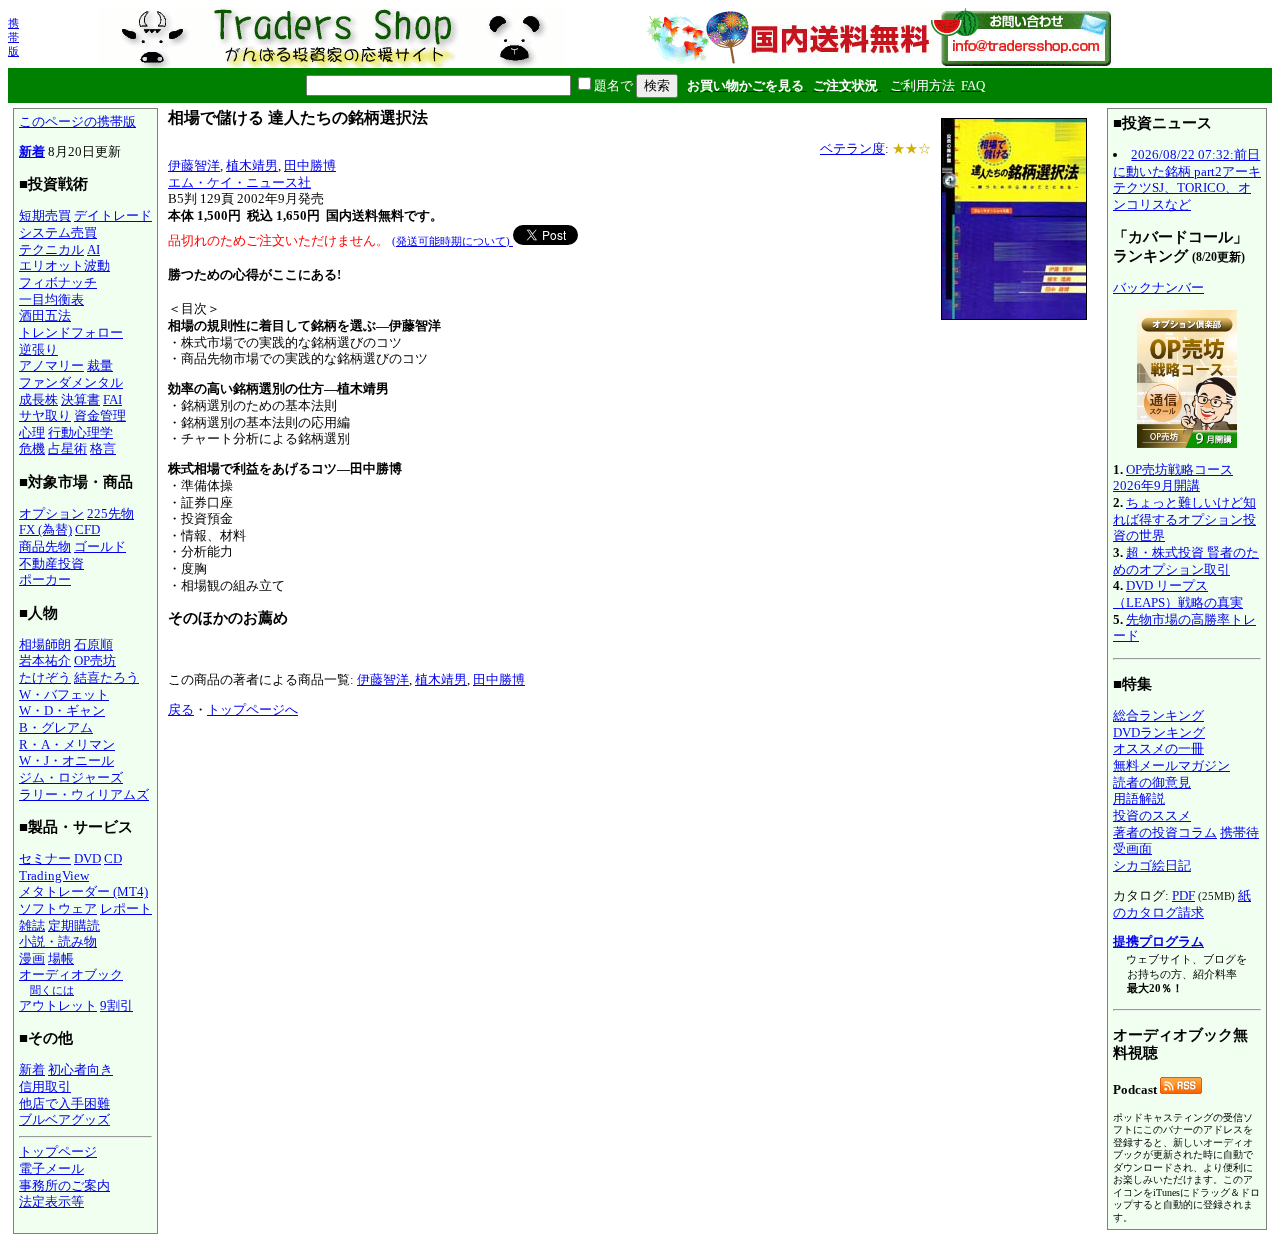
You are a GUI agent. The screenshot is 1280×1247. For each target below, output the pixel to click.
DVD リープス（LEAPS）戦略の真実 (1178, 594)
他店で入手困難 (64, 1103)
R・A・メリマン (67, 744)
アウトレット (58, 1005)
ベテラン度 (852, 148)
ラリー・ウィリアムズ (84, 794)
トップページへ (252, 709)
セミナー (45, 858)
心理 (32, 432)
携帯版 (13, 37)
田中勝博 (310, 165)
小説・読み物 (58, 941)
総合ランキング (1158, 715)
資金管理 (100, 415)
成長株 (38, 399)
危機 (32, 448)
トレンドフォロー (71, 332)
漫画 (32, 958)
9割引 (116, 1005)
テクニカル (51, 249)
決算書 (80, 399)
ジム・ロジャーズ (71, 777)
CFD (87, 529)
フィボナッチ (58, 282)
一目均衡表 (51, 299)
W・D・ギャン (62, 710)
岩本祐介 (45, 660)
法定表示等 (51, 1201)
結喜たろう (106, 677)
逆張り (38, 349)
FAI (112, 399)
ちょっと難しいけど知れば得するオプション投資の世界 (1184, 519)
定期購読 (74, 925)
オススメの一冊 (1158, 748)
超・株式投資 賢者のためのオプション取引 (1186, 561)
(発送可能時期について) (452, 241)
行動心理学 (80, 432)
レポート (126, 908)
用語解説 (1139, 798)
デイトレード (113, 215)
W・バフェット (64, 694)
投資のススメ (1152, 815)
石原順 (93, 644)
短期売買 (45, 215)
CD (113, 858)
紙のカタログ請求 (1182, 904)
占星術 (67, 448)
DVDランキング (1159, 732)
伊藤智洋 (194, 165)
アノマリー (51, 365)
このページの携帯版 (77, 121)
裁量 (100, 365)
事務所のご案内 (64, 1185)
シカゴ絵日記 (1152, 865)
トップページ (58, 1151)
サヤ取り (45, 415)
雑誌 (32, 925)
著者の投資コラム (1165, 832)
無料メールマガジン (1171, 765)
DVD (87, 858)
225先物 (110, 513)
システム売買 (58, 232)
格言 (103, 448)
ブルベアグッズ (64, 1119)
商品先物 (45, 546)
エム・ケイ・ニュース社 (239, 182)
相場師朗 (45, 644)
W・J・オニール (66, 760)
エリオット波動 (64, 265)
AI (93, 249)
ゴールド (100, 546)
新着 (32, 151)
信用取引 (45, 1086)
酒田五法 (45, 315)
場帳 (61, 958)
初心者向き (80, 1069)
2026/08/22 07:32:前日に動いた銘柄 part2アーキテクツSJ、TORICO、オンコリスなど (1187, 179)
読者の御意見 (1152, 782)
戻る (181, 709)
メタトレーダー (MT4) (83, 891)
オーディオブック (71, 974)
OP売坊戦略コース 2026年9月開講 (1173, 478)
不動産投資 (51, 563)
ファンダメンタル (71, 382)
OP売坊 (95, 660)
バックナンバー (1158, 287)
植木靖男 (252, 165)
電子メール (51, 1168)
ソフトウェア (58, 908)
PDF (1183, 895)
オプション (51, 513)
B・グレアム (56, 727)
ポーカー (45, 579)
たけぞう (45, 677)
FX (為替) (45, 529)
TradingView (54, 875)
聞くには (52, 990)
